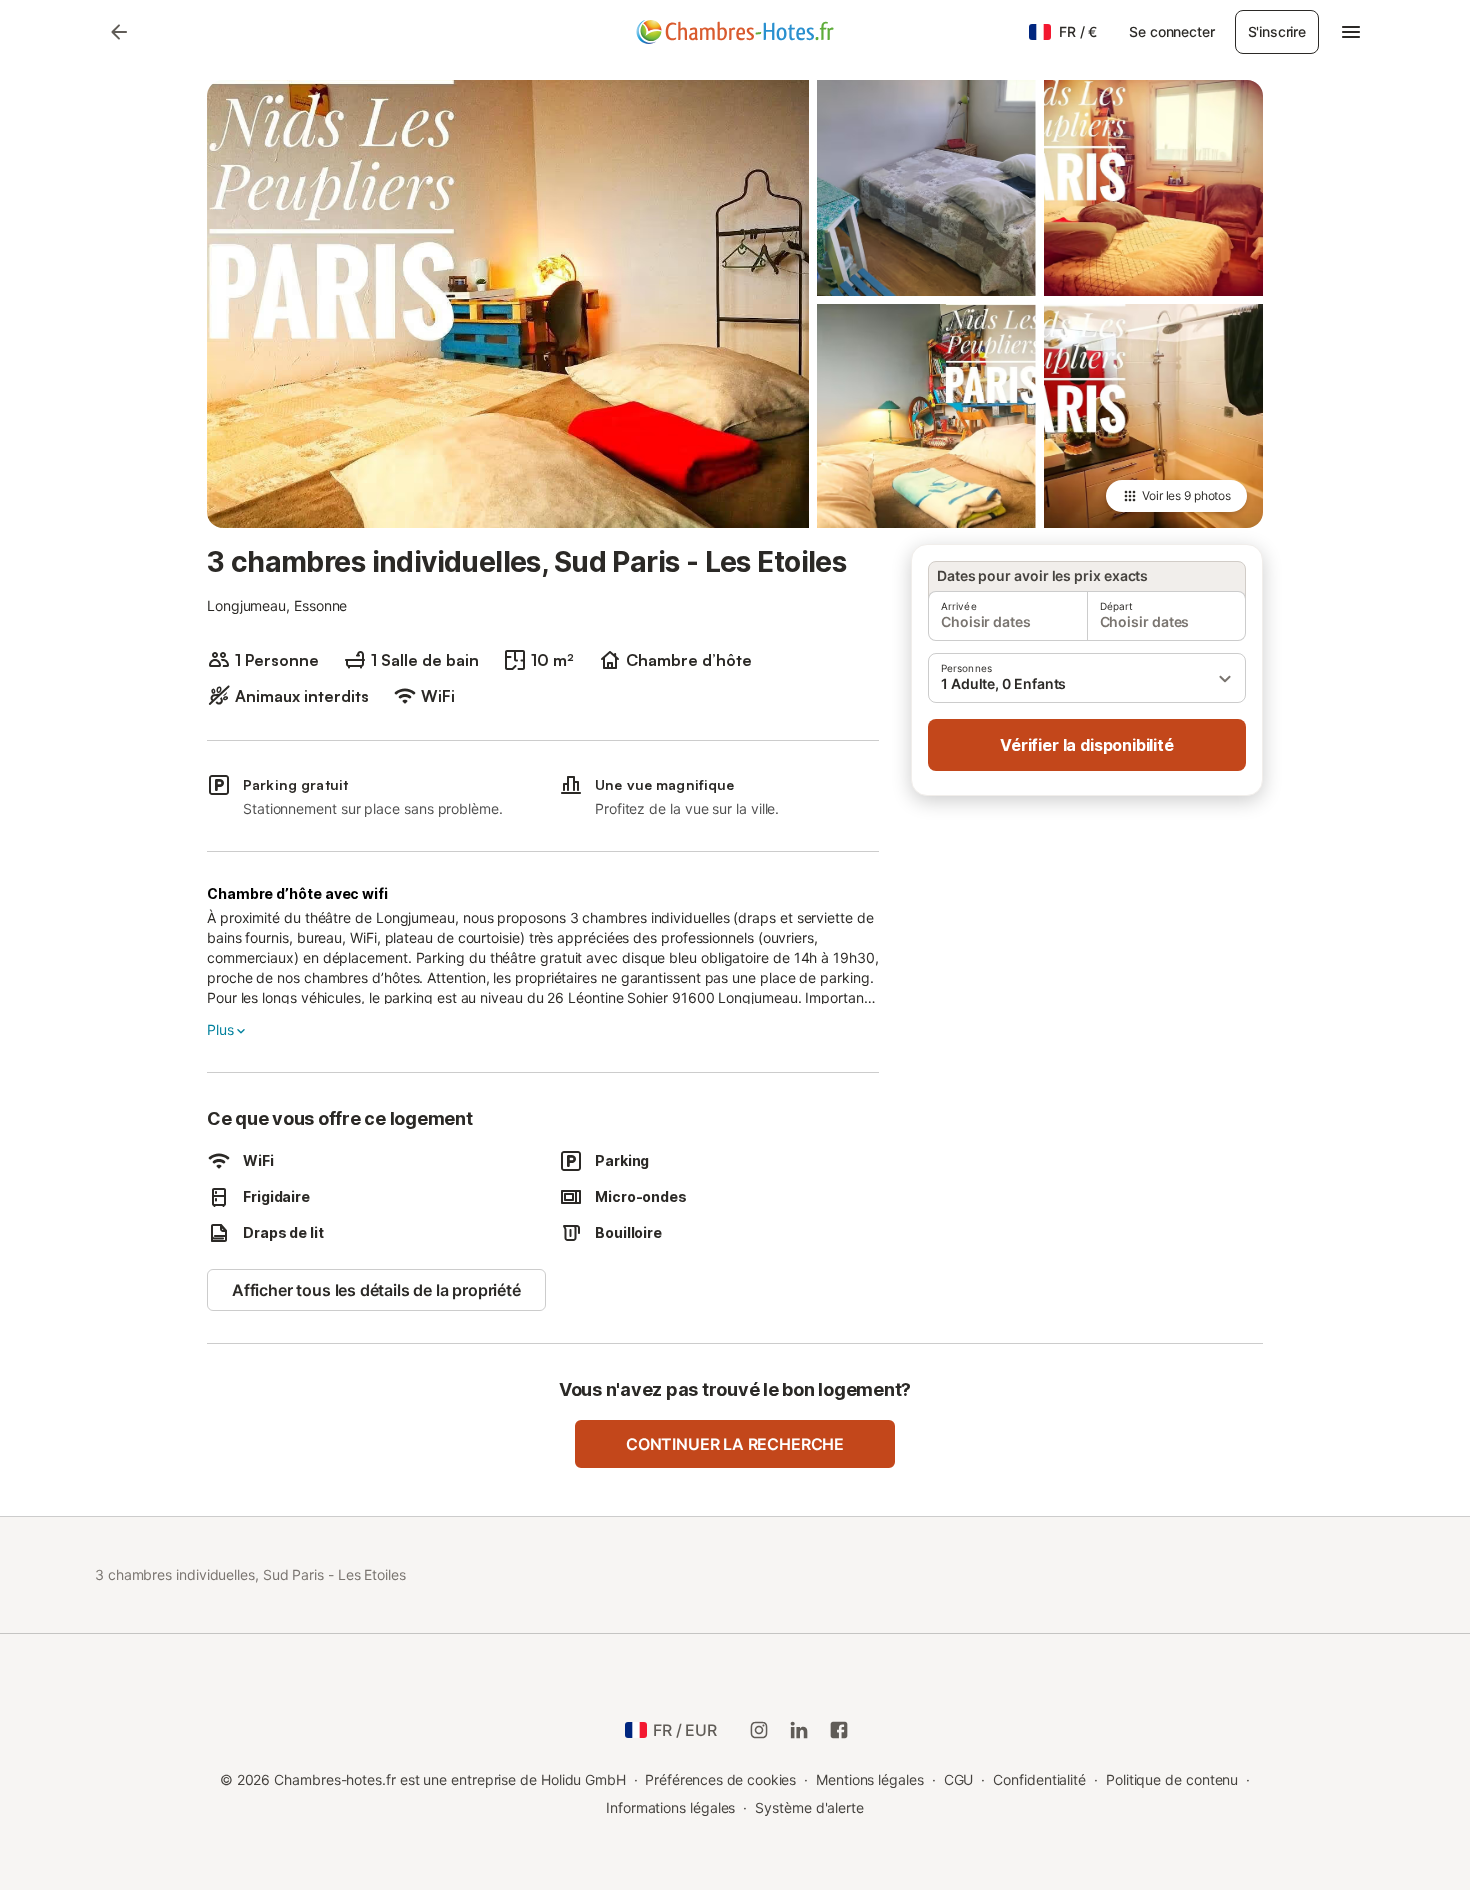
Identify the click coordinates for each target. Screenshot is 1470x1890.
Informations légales (670, 1807)
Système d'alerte (809, 1807)
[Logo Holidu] (735, 32)
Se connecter (1171, 31)
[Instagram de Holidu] (759, 1730)
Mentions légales (870, 1779)
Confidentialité (1039, 1779)
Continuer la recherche (735, 1444)
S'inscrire (1277, 31)
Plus (220, 1029)
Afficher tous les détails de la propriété (376, 1290)
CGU (959, 1779)
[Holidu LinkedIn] (799, 1730)
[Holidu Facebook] (839, 1730)
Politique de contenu (1172, 1779)
